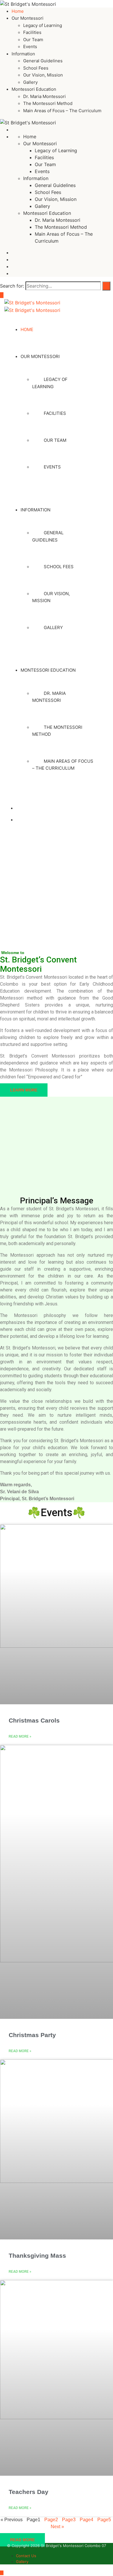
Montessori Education (34, 89)
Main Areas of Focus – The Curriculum (62, 111)
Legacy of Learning (43, 25)
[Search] (106, 286)
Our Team (33, 40)
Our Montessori (28, 18)
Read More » (20, 1736)
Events (30, 47)
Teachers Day (29, 2492)
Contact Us (26, 2556)
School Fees (36, 68)
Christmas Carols (34, 1720)
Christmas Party (32, 2035)
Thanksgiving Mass (37, 2256)
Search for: (12, 286)
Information (23, 54)
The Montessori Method (48, 103)
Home (18, 11)
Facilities (32, 32)
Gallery (30, 82)
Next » (57, 2527)
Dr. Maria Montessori (44, 96)
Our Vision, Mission (43, 75)
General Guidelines (43, 61)
